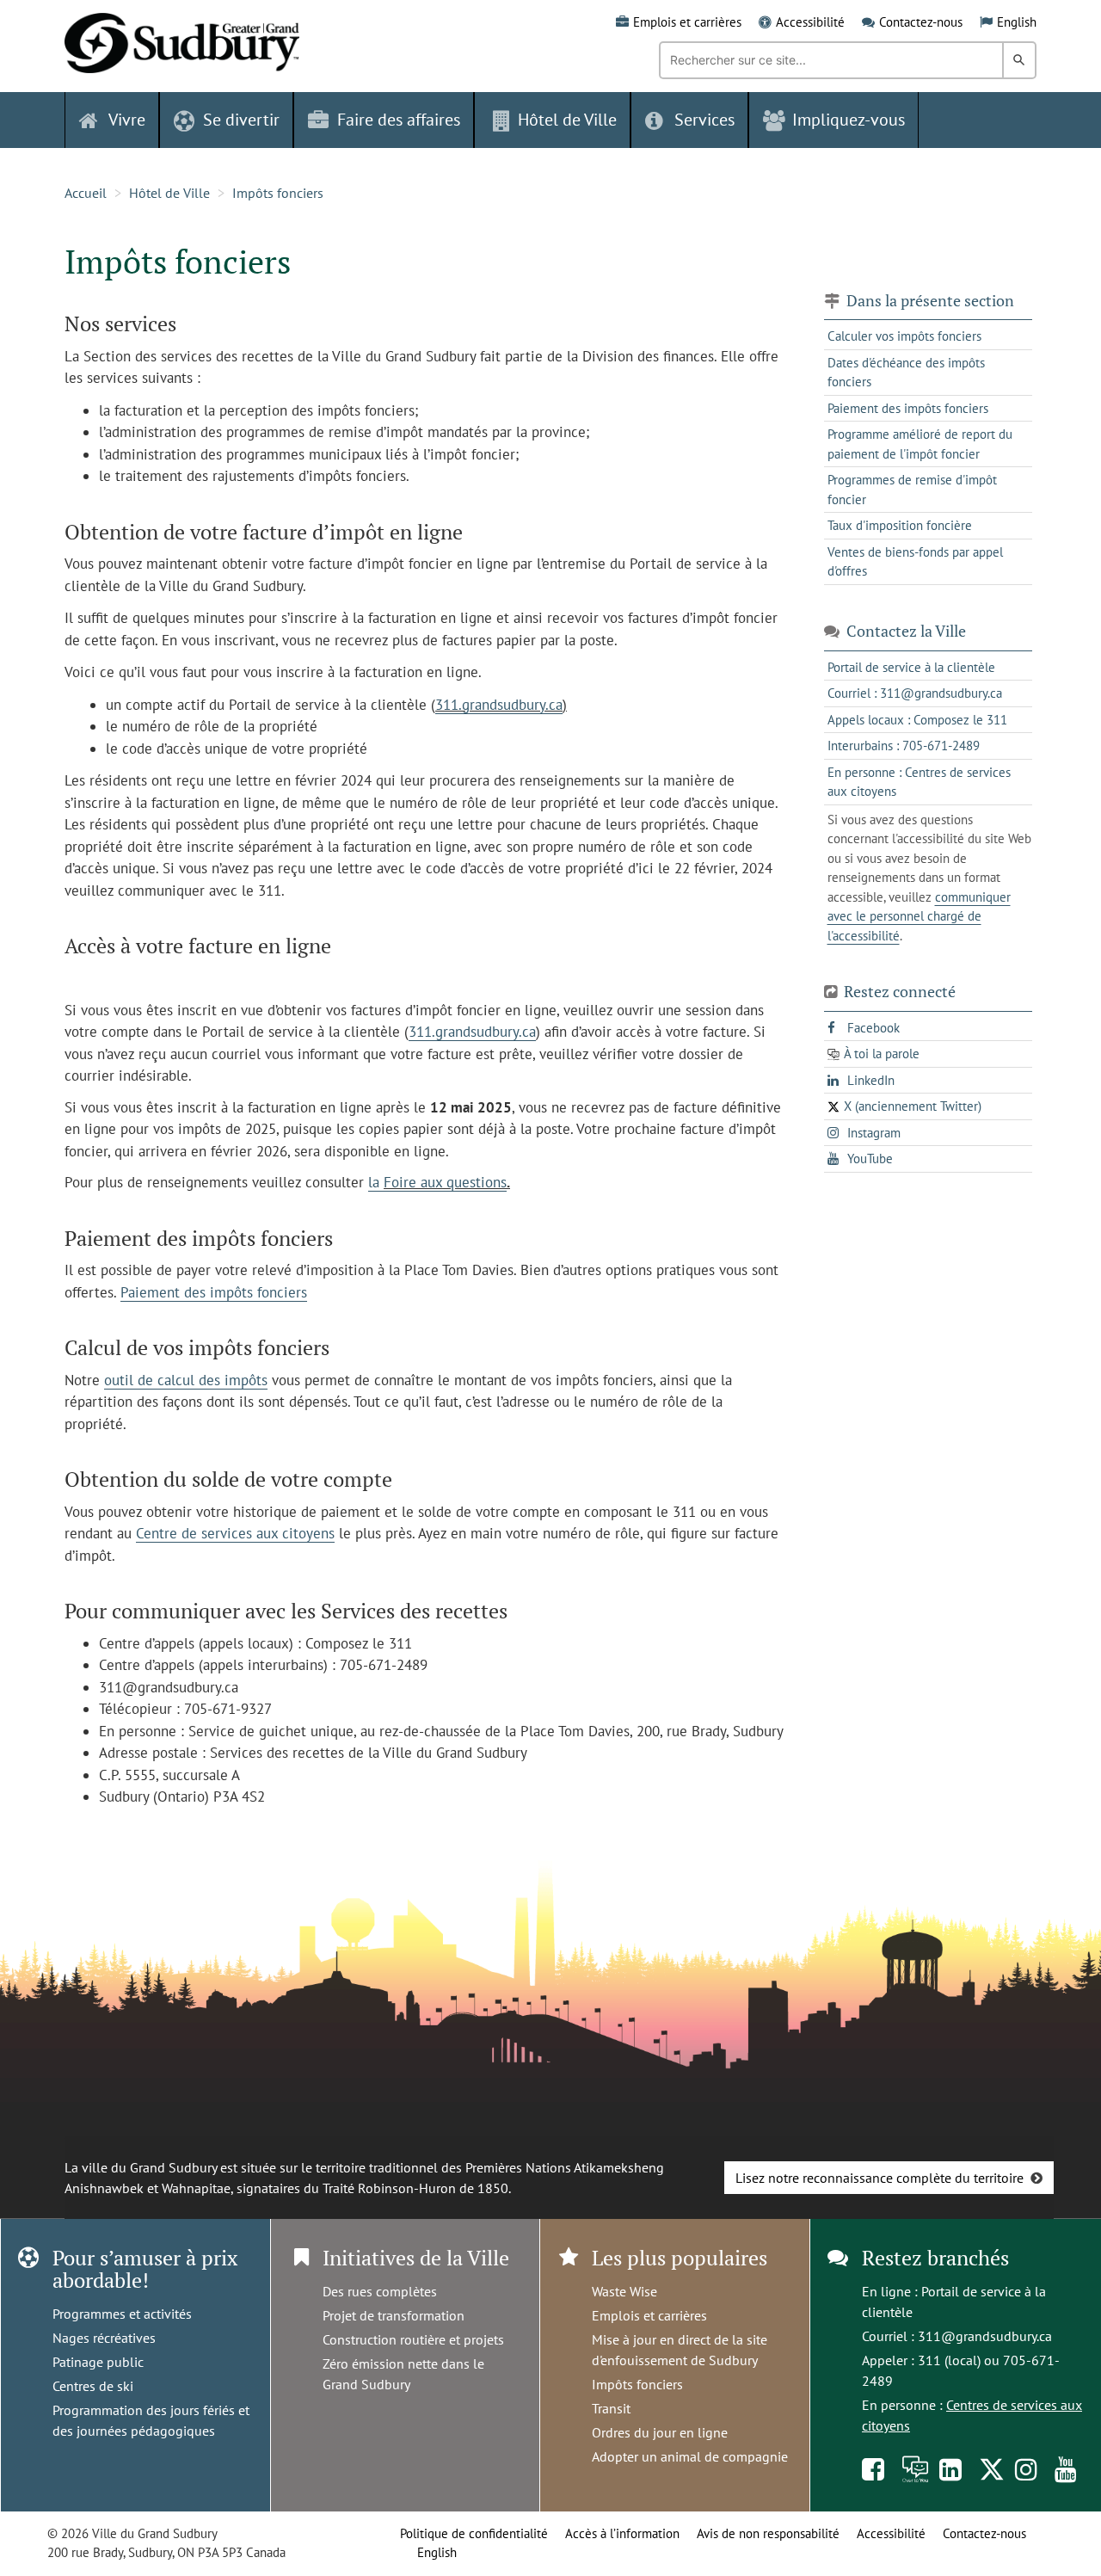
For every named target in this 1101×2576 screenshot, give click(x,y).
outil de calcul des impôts (186, 1380)
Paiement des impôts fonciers (214, 1292)
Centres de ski (93, 2386)
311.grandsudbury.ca (499, 705)
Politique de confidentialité (474, 2533)
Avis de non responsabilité (768, 2533)
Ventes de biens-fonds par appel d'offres (915, 562)
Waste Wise (624, 2291)
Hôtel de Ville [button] (567, 120)
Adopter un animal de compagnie (690, 2456)
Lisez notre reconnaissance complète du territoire (880, 2178)
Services (704, 120)
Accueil (86, 193)
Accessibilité (810, 22)
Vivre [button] (127, 120)
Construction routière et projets (413, 2339)
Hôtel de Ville (169, 193)
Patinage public (98, 2362)
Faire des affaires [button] (399, 120)
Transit (611, 2408)
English (1017, 22)
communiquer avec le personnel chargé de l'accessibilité (919, 916)
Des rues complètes (380, 2291)
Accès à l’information (622, 2533)
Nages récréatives (104, 2338)
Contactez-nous (921, 22)
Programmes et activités (122, 2314)
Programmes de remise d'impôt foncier (912, 490)
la (376, 1182)
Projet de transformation (394, 2315)
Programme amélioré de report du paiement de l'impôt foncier (920, 444)
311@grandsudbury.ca (985, 2336)
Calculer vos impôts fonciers (904, 336)
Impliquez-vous (849, 120)
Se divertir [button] (241, 120)
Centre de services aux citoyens (235, 1533)
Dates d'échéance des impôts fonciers (906, 373)
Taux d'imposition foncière (900, 525)
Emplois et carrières (687, 22)
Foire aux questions (445, 1182)
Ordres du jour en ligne (660, 2432)
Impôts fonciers (278, 193)
